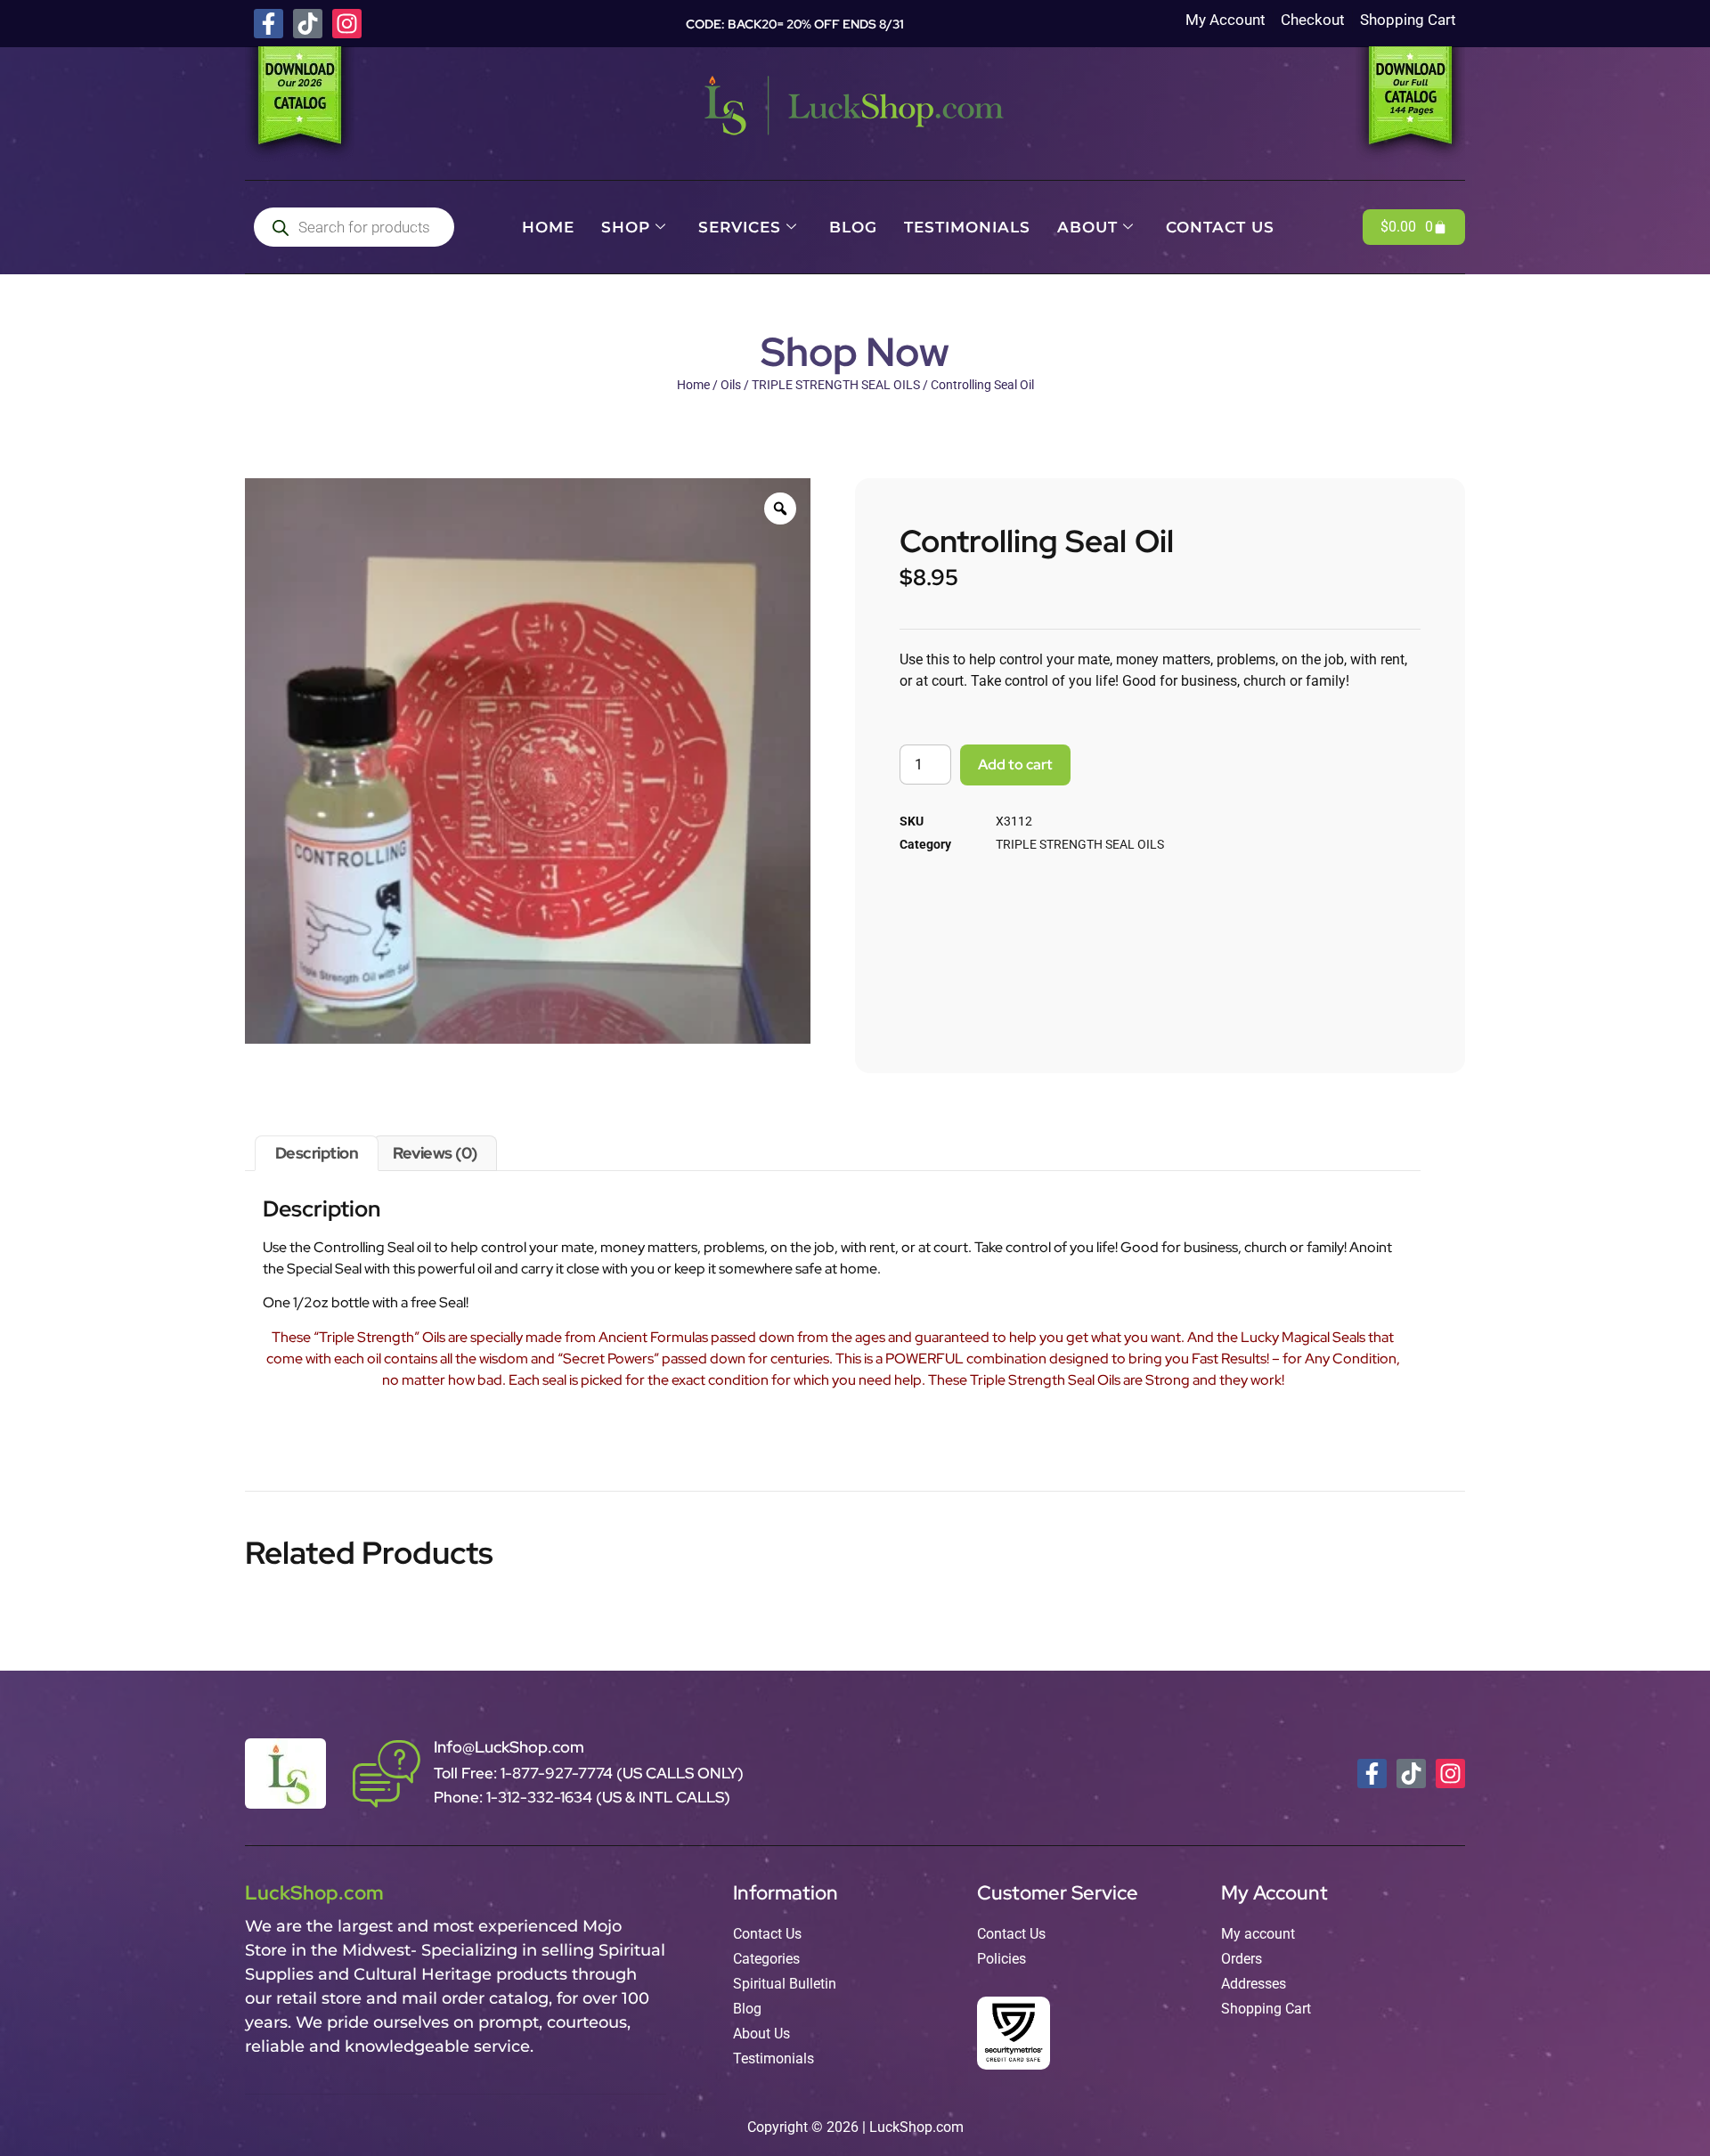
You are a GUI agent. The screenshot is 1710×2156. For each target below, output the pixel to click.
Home (548, 227)
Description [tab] (317, 1153)
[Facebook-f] (269, 24)
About (1087, 227)
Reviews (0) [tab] (435, 1153)
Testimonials (967, 227)
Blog (853, 227)
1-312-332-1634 (541, 1797)
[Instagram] (347, 24)
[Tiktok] (308, 24)
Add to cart (1015, 765)
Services (740, 227)
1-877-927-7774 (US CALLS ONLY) (622, 1773)
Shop (626, 227)
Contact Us (1220, 227)
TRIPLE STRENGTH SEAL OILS (836, 385)
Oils (731, 385)
